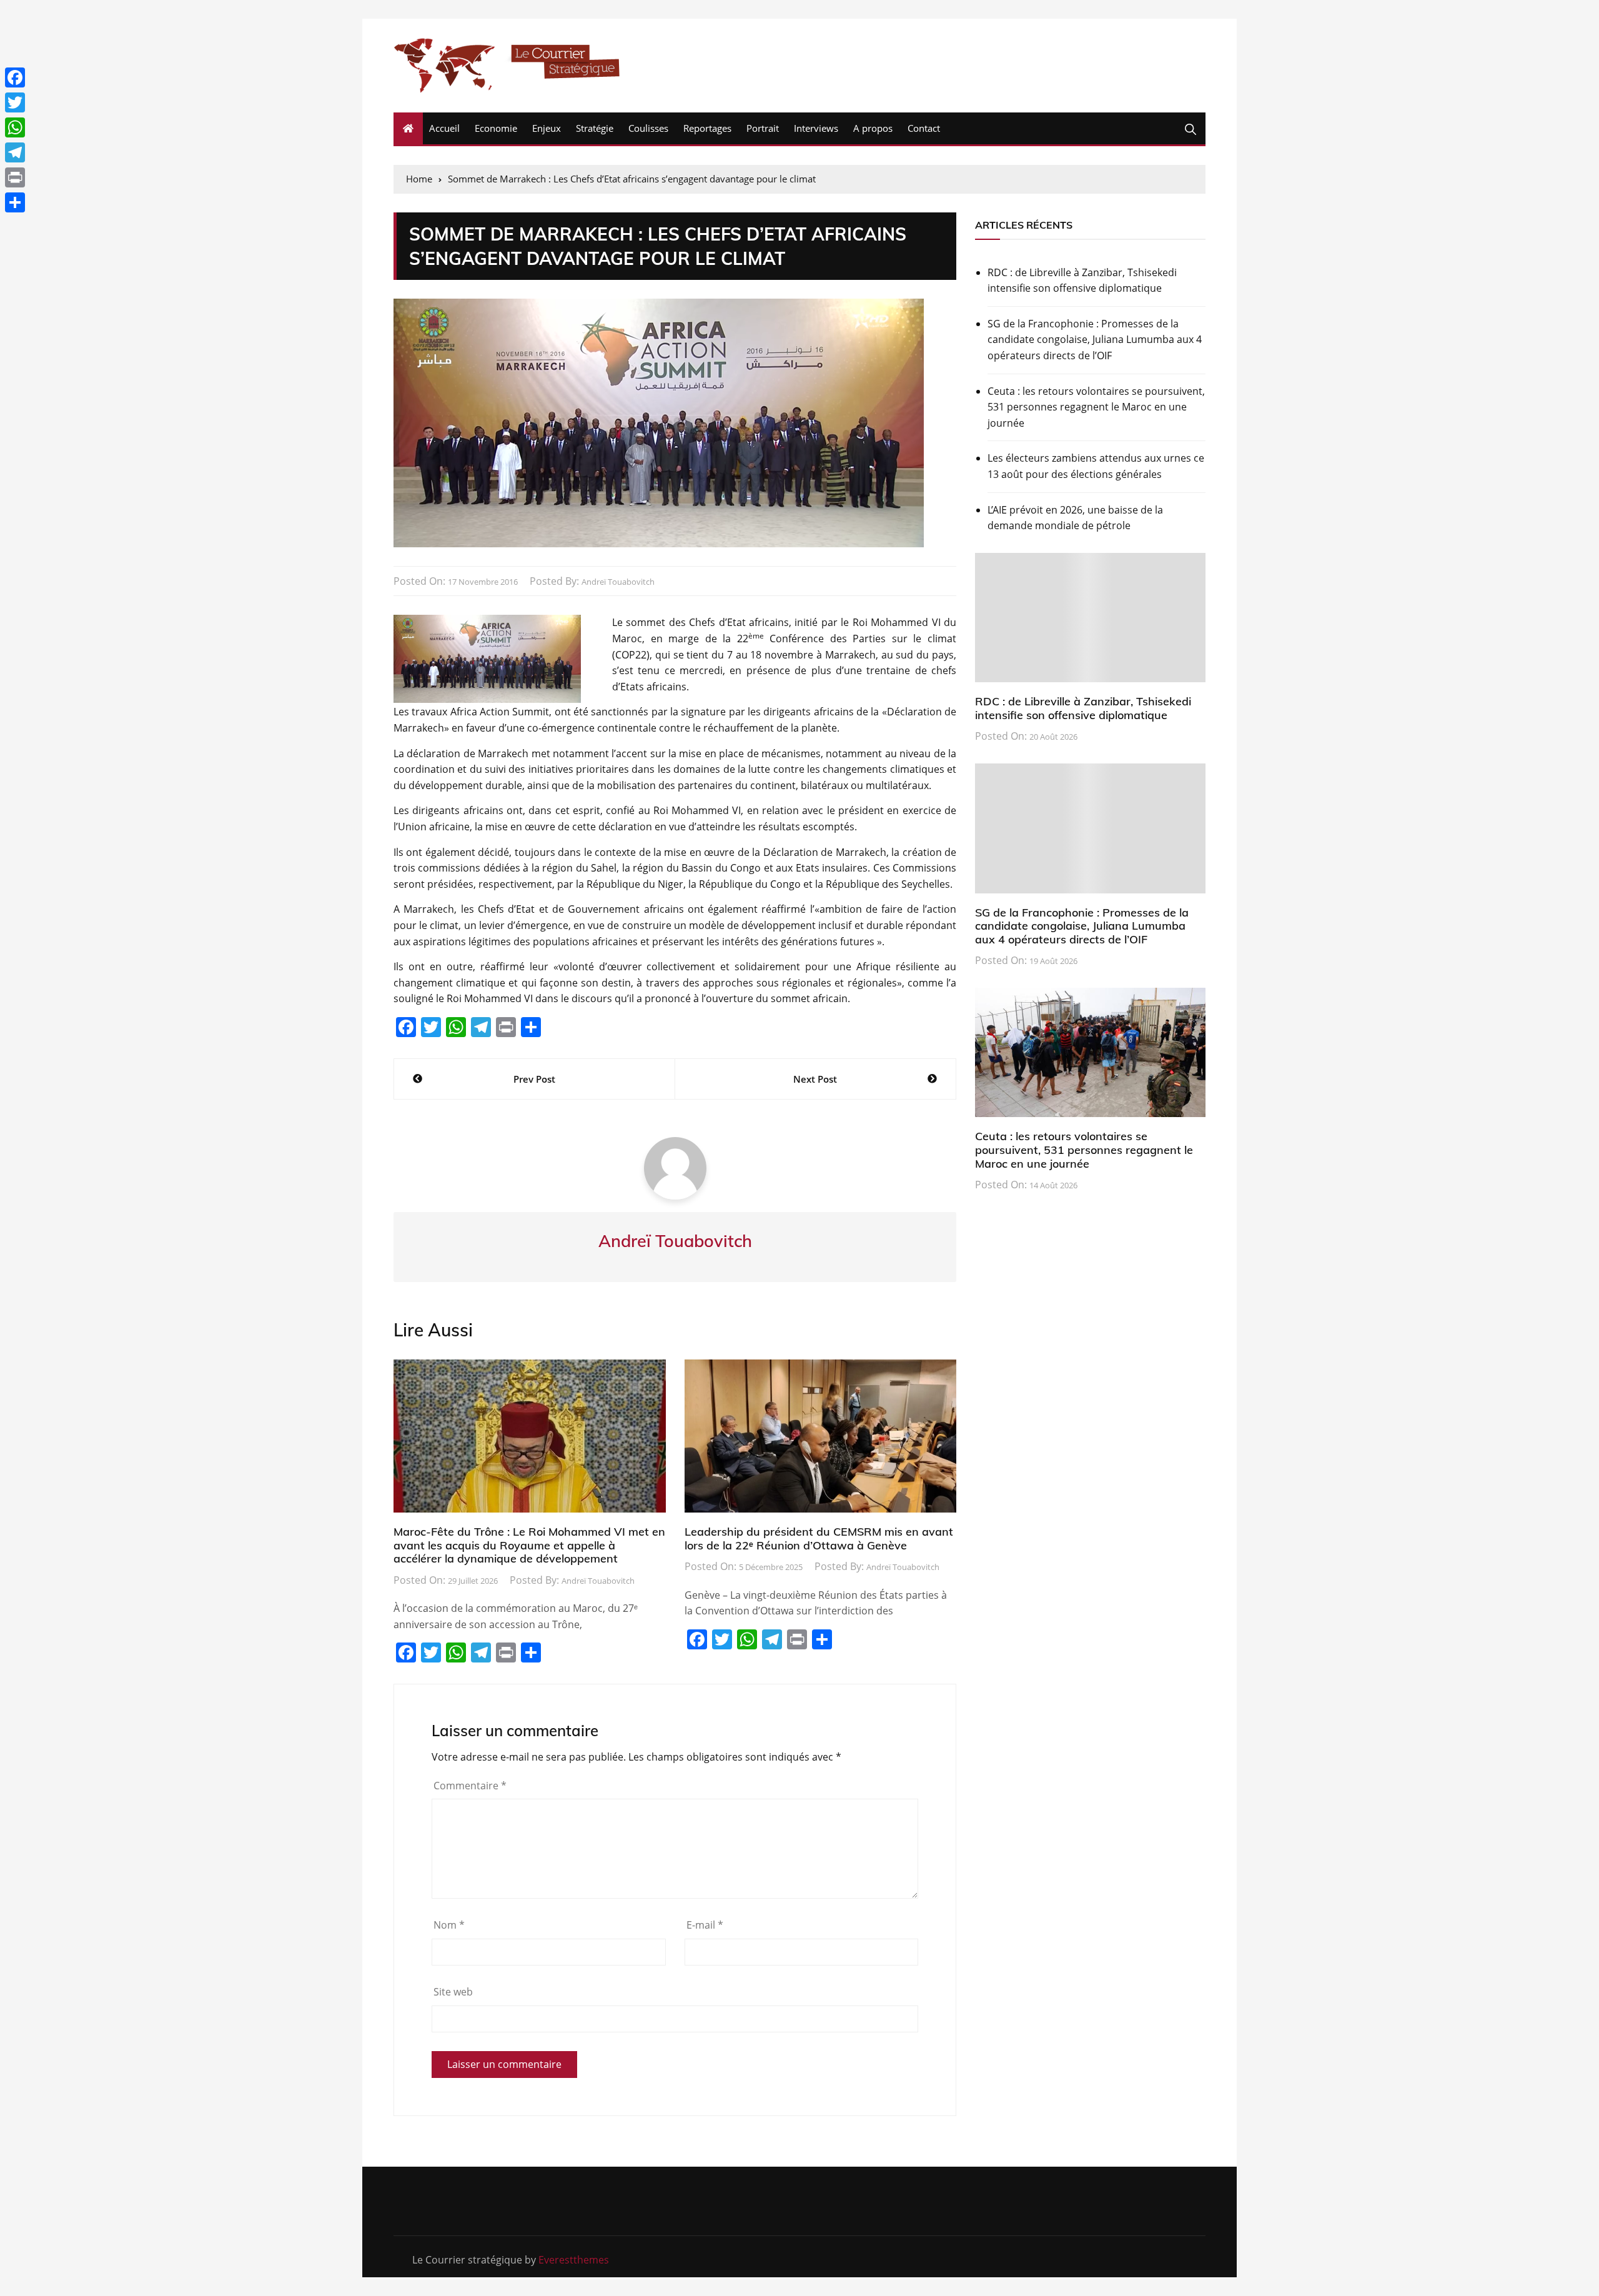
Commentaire (470, 1786)
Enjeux (547, 128)
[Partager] (15, 202)
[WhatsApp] (15, 127)
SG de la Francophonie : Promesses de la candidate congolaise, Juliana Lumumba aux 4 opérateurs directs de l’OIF (1095, 340)
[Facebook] (15, 77)
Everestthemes (574, 2260)
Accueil (444, 128)
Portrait (763, 128)
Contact (924, 128)
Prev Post (534, 1079)
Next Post (815, 1079)
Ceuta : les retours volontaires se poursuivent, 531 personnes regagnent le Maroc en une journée (1096, 407)
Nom (449, 1925)
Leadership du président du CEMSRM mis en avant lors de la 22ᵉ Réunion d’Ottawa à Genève (819, 1538)
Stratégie (595, 128)
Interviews (816, 128)
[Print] (15, 177)
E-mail (705, 1925)
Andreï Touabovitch (618, 582)
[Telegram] (15, 152)
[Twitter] (15, 102)
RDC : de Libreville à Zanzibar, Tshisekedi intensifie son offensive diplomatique (1082, 281)
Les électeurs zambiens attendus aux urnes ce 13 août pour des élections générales (1096, 466)
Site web (453, 1992)
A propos (873, 128)
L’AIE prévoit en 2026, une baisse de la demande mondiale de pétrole (1075, 518)
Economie (496, 128)
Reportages (707, 128)
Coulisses (648, 128)
